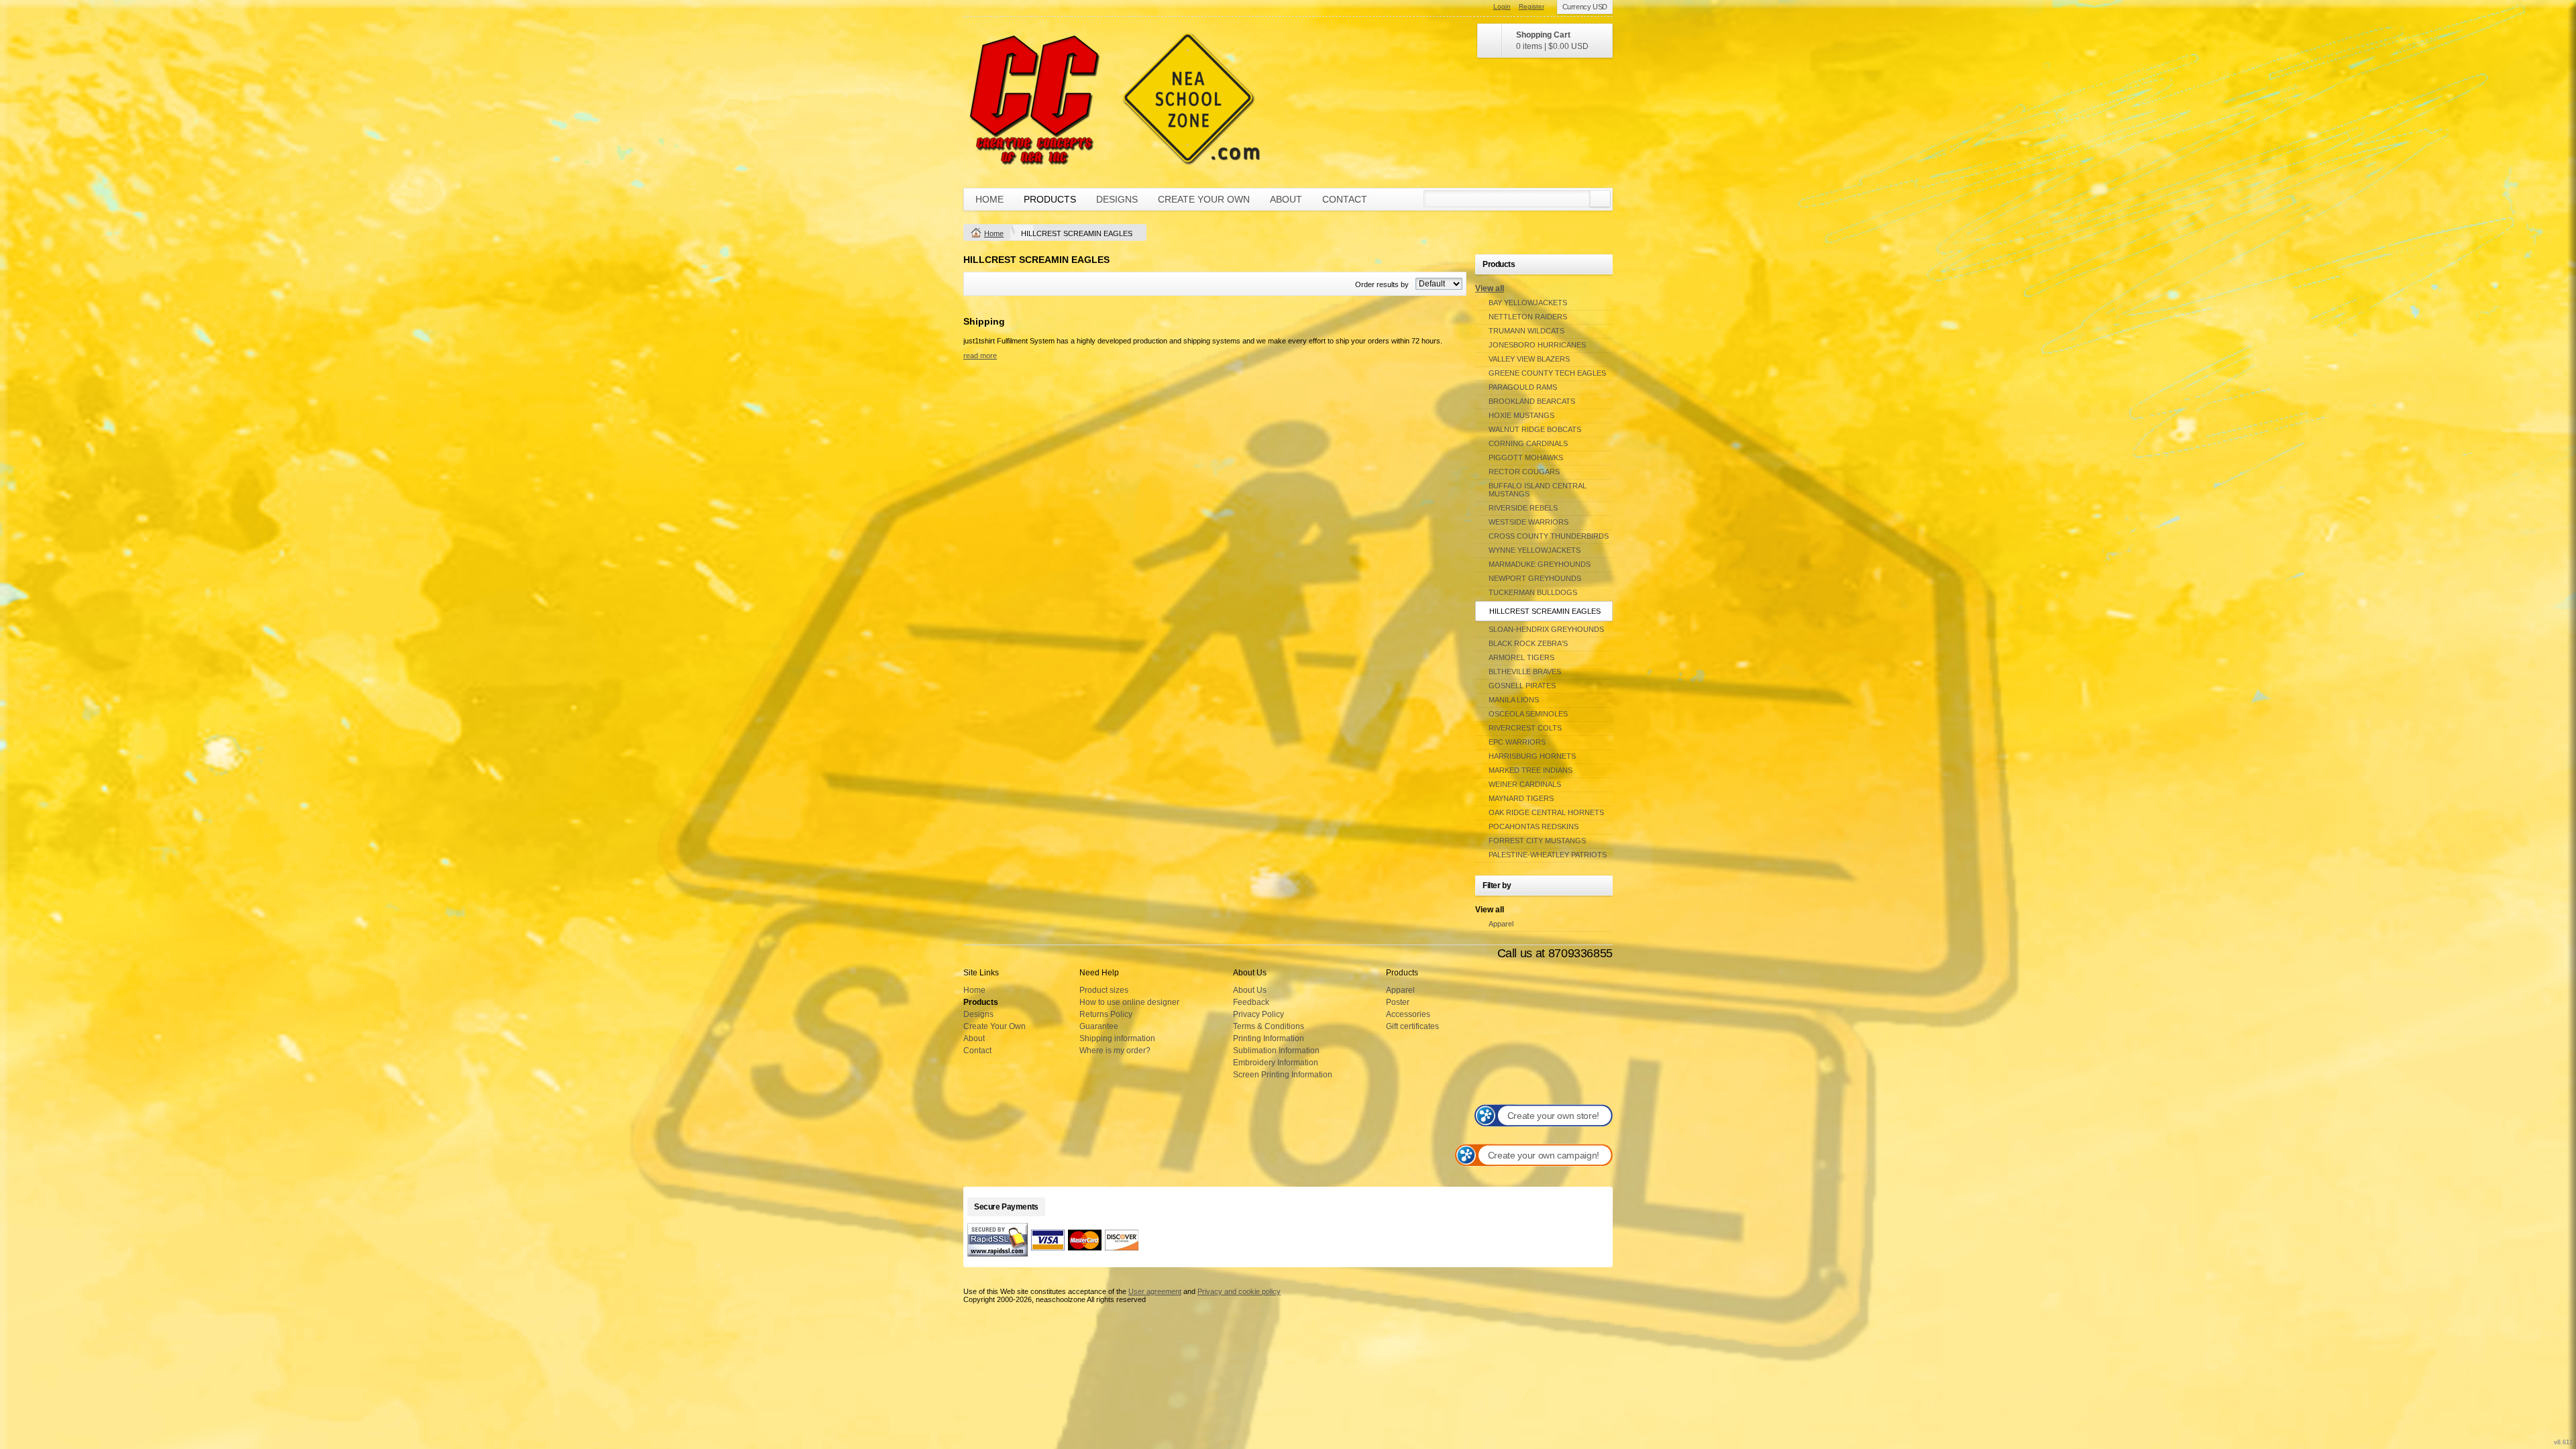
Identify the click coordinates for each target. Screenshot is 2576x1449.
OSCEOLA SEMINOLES (1528, 714)
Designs (1117, 199)
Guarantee (1099, 1026)
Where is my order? (1115, 1051)
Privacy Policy (1258, 1014)
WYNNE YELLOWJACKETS (1535, 550)
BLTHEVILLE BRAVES (1525, 672)
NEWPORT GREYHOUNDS (1535, 578)
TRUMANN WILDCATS (1526, 331)
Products (1050, 199)
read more (980, 356)
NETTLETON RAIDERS (1528, 317)
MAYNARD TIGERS (1521, 798)
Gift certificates (1412, 1026)
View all (1490, 288)
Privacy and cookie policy (1239, 1291)
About (1286, 199)
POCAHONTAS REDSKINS (1534, 826)
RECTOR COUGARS (1524, 472)
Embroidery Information (1276, 1063)
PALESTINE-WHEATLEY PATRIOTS (1548, 855)
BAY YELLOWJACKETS (1528, 303)
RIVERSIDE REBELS (1523, 508)
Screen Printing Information (1283, 1075)
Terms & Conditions (1269, 1026)
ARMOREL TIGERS (1521, 657)
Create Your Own (1204, 199)
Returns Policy (1106, 1014)
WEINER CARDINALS (1525, 784)
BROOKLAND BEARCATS (1532, 401)
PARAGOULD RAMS (1523, 387)
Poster (1398, 1002)
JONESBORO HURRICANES (1537, 345)
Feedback (1251, 1002)
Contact (1345, 199)
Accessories (1408, 1014)
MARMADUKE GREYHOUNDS (1540, 564)
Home (989, 199)
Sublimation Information (1276, 1051)
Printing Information (1269, 1038)
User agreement (1155, 1291)
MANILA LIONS (1514, 700)
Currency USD (1585, 7)
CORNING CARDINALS (1528, 443)
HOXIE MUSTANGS (1521, 415)
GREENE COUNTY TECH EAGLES (1547, 373)
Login (1502, 6)
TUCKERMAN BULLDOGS (1533, 592)
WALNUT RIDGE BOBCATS (1535, 429)
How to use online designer (1129, 1002)
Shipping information (1117, 1038)
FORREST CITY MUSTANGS (1537, 841)
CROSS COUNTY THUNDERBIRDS (1549, 536)
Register (1532, 6)
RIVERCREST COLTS (1525, 728)
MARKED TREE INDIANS (1531, 770)
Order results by (1382, 284)
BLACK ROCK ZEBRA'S (1528, 643)
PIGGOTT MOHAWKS (1526, 458)
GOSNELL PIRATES (1522, 686)
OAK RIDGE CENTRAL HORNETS (1546, 812)
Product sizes (1104, 990)
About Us (1250, 990)
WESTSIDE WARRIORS (1528, 522)
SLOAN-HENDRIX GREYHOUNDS (1546, 629)
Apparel (1501, 924)
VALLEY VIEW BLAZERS (1529, 359)
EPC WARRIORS (1517, 742)
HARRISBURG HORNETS (1532, 756)
